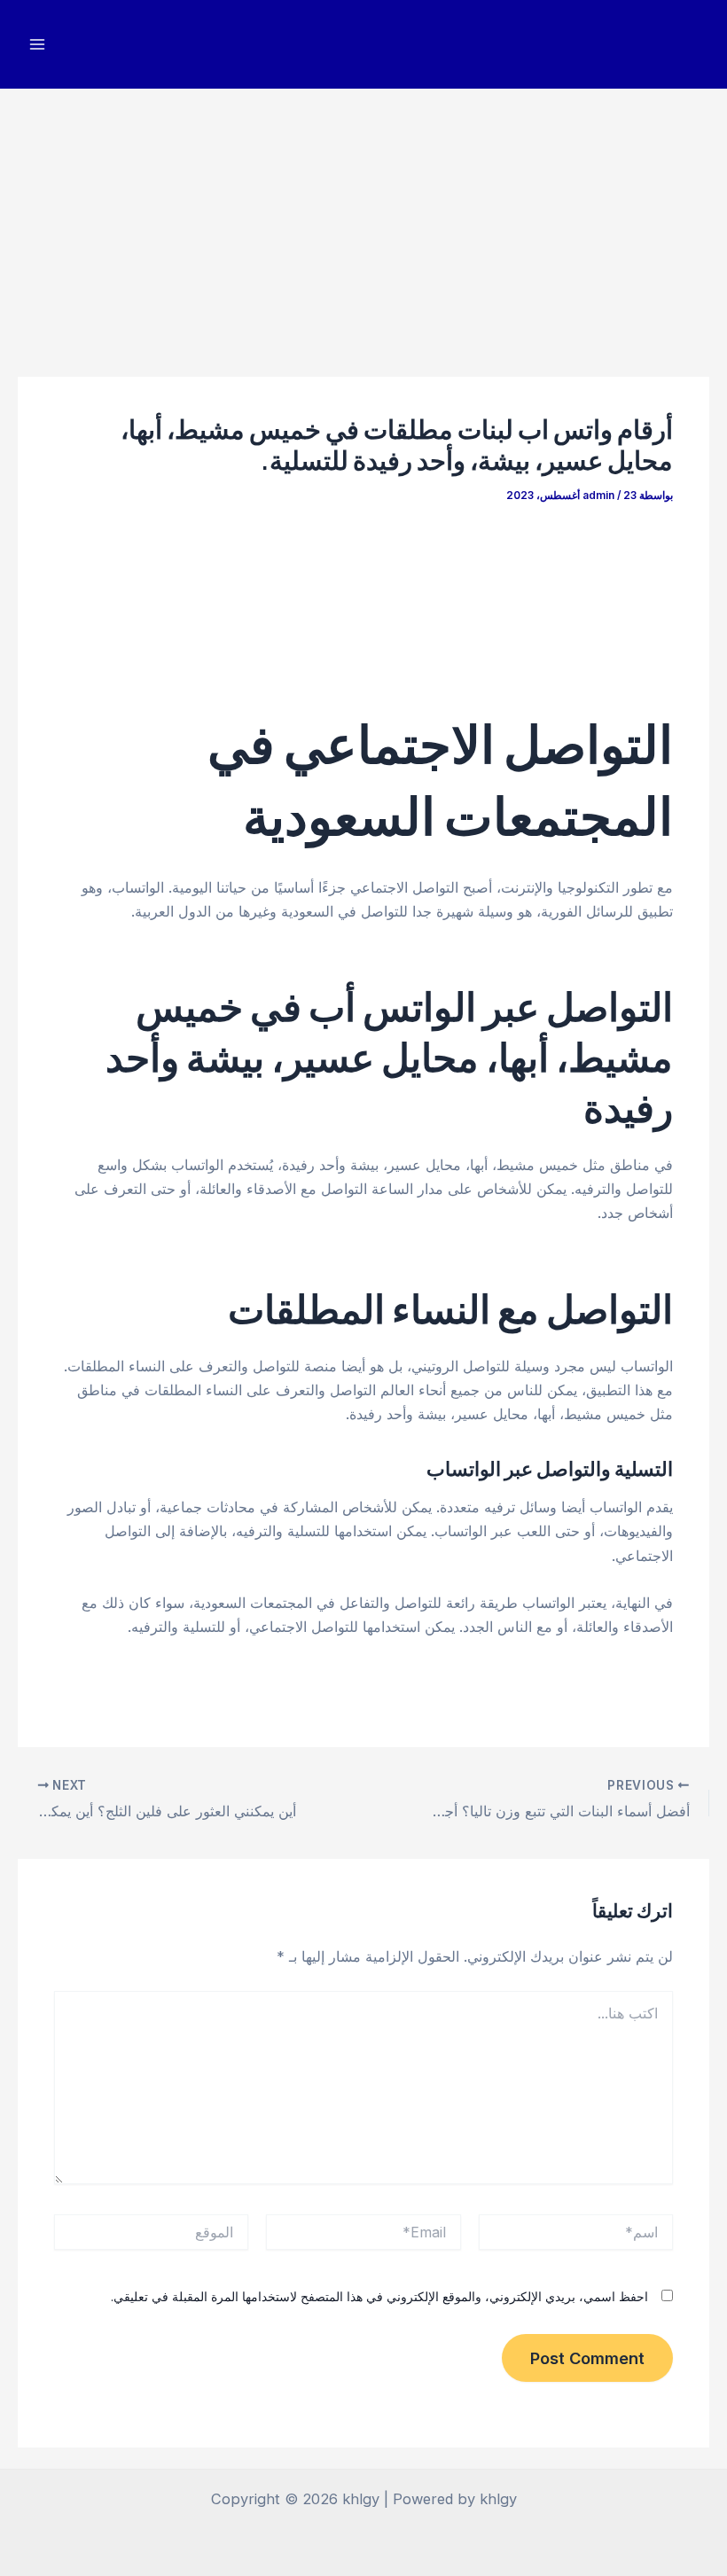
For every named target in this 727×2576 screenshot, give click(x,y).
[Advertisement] (363, 222)
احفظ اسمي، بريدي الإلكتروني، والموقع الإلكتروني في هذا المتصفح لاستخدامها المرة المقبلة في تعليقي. (379, 2296)
